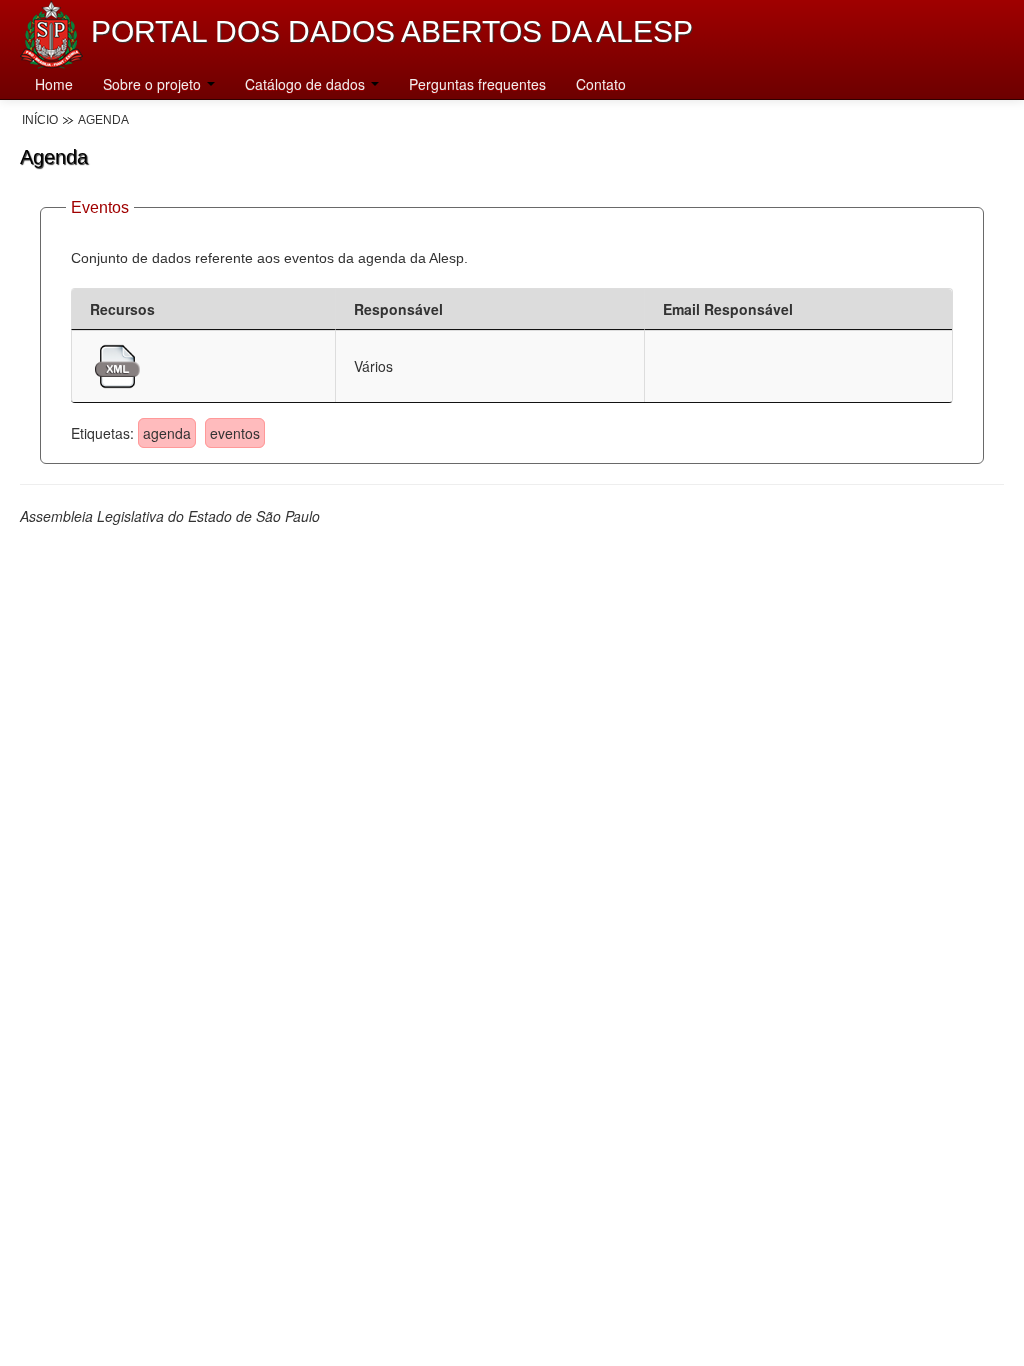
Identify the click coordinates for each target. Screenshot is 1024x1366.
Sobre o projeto (154, 84)
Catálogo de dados (307, 84)
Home (54, 84)
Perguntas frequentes (477, 84)
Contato (601, 84)
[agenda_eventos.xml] (117, 364)
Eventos (100, 207)
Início (40, 120)
